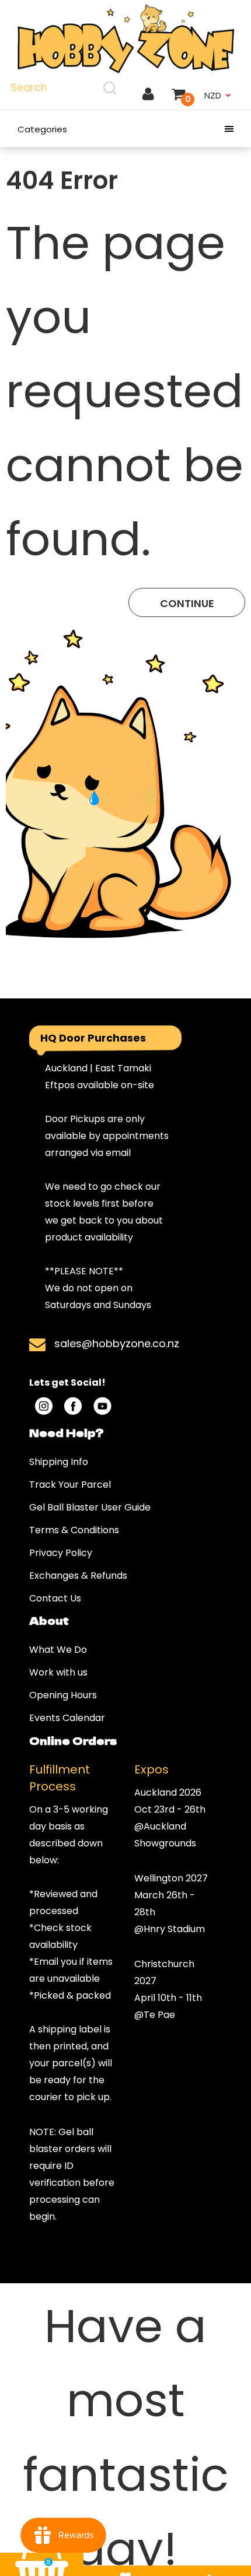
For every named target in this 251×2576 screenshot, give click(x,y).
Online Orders (73, 1740)
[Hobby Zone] (125, 39)
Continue (187, 603)
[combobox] (65, 87)
